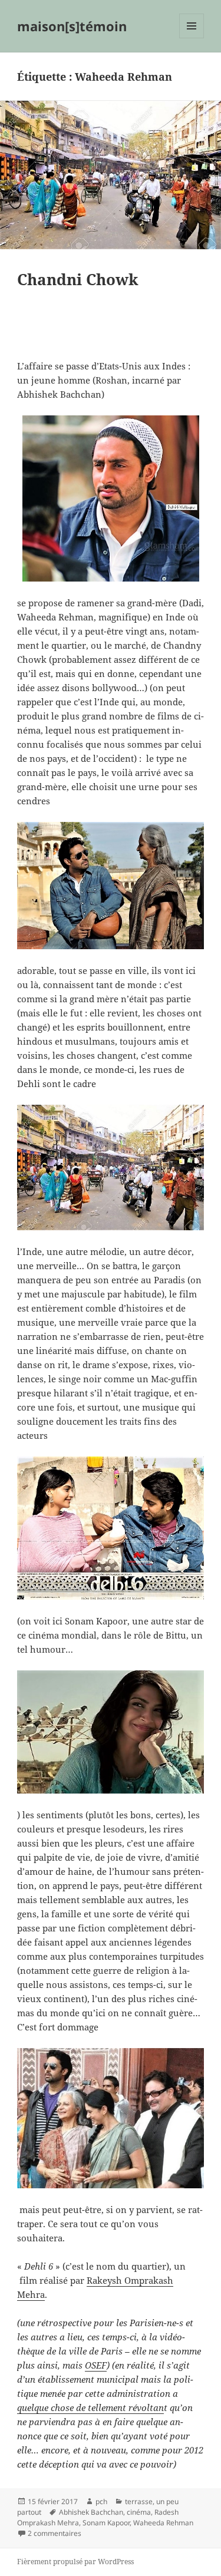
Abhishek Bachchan (91, 2512)
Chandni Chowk (78, 279)
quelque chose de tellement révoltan (90, 2407)
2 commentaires (55, 2533)
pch (101, 2501)
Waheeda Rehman (163, 2523)
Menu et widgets (192, 38)
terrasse (139, 2501)
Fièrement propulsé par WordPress (75, 2562)
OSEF (96, 2365)
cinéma (139, 2512)
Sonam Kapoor (106, 2523)
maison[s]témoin (72, 26)
